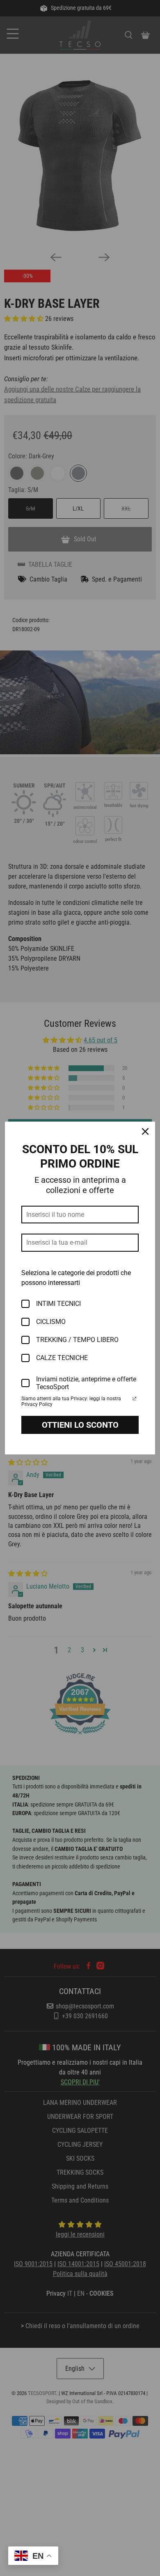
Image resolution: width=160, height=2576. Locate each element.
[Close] (145, 1131)
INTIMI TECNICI (58, 1304)
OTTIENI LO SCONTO (80, 1425)
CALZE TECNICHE (62, 1358)
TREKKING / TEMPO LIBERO (77, 1340)
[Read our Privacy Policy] (135, 1399)
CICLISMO (51, 1322)
